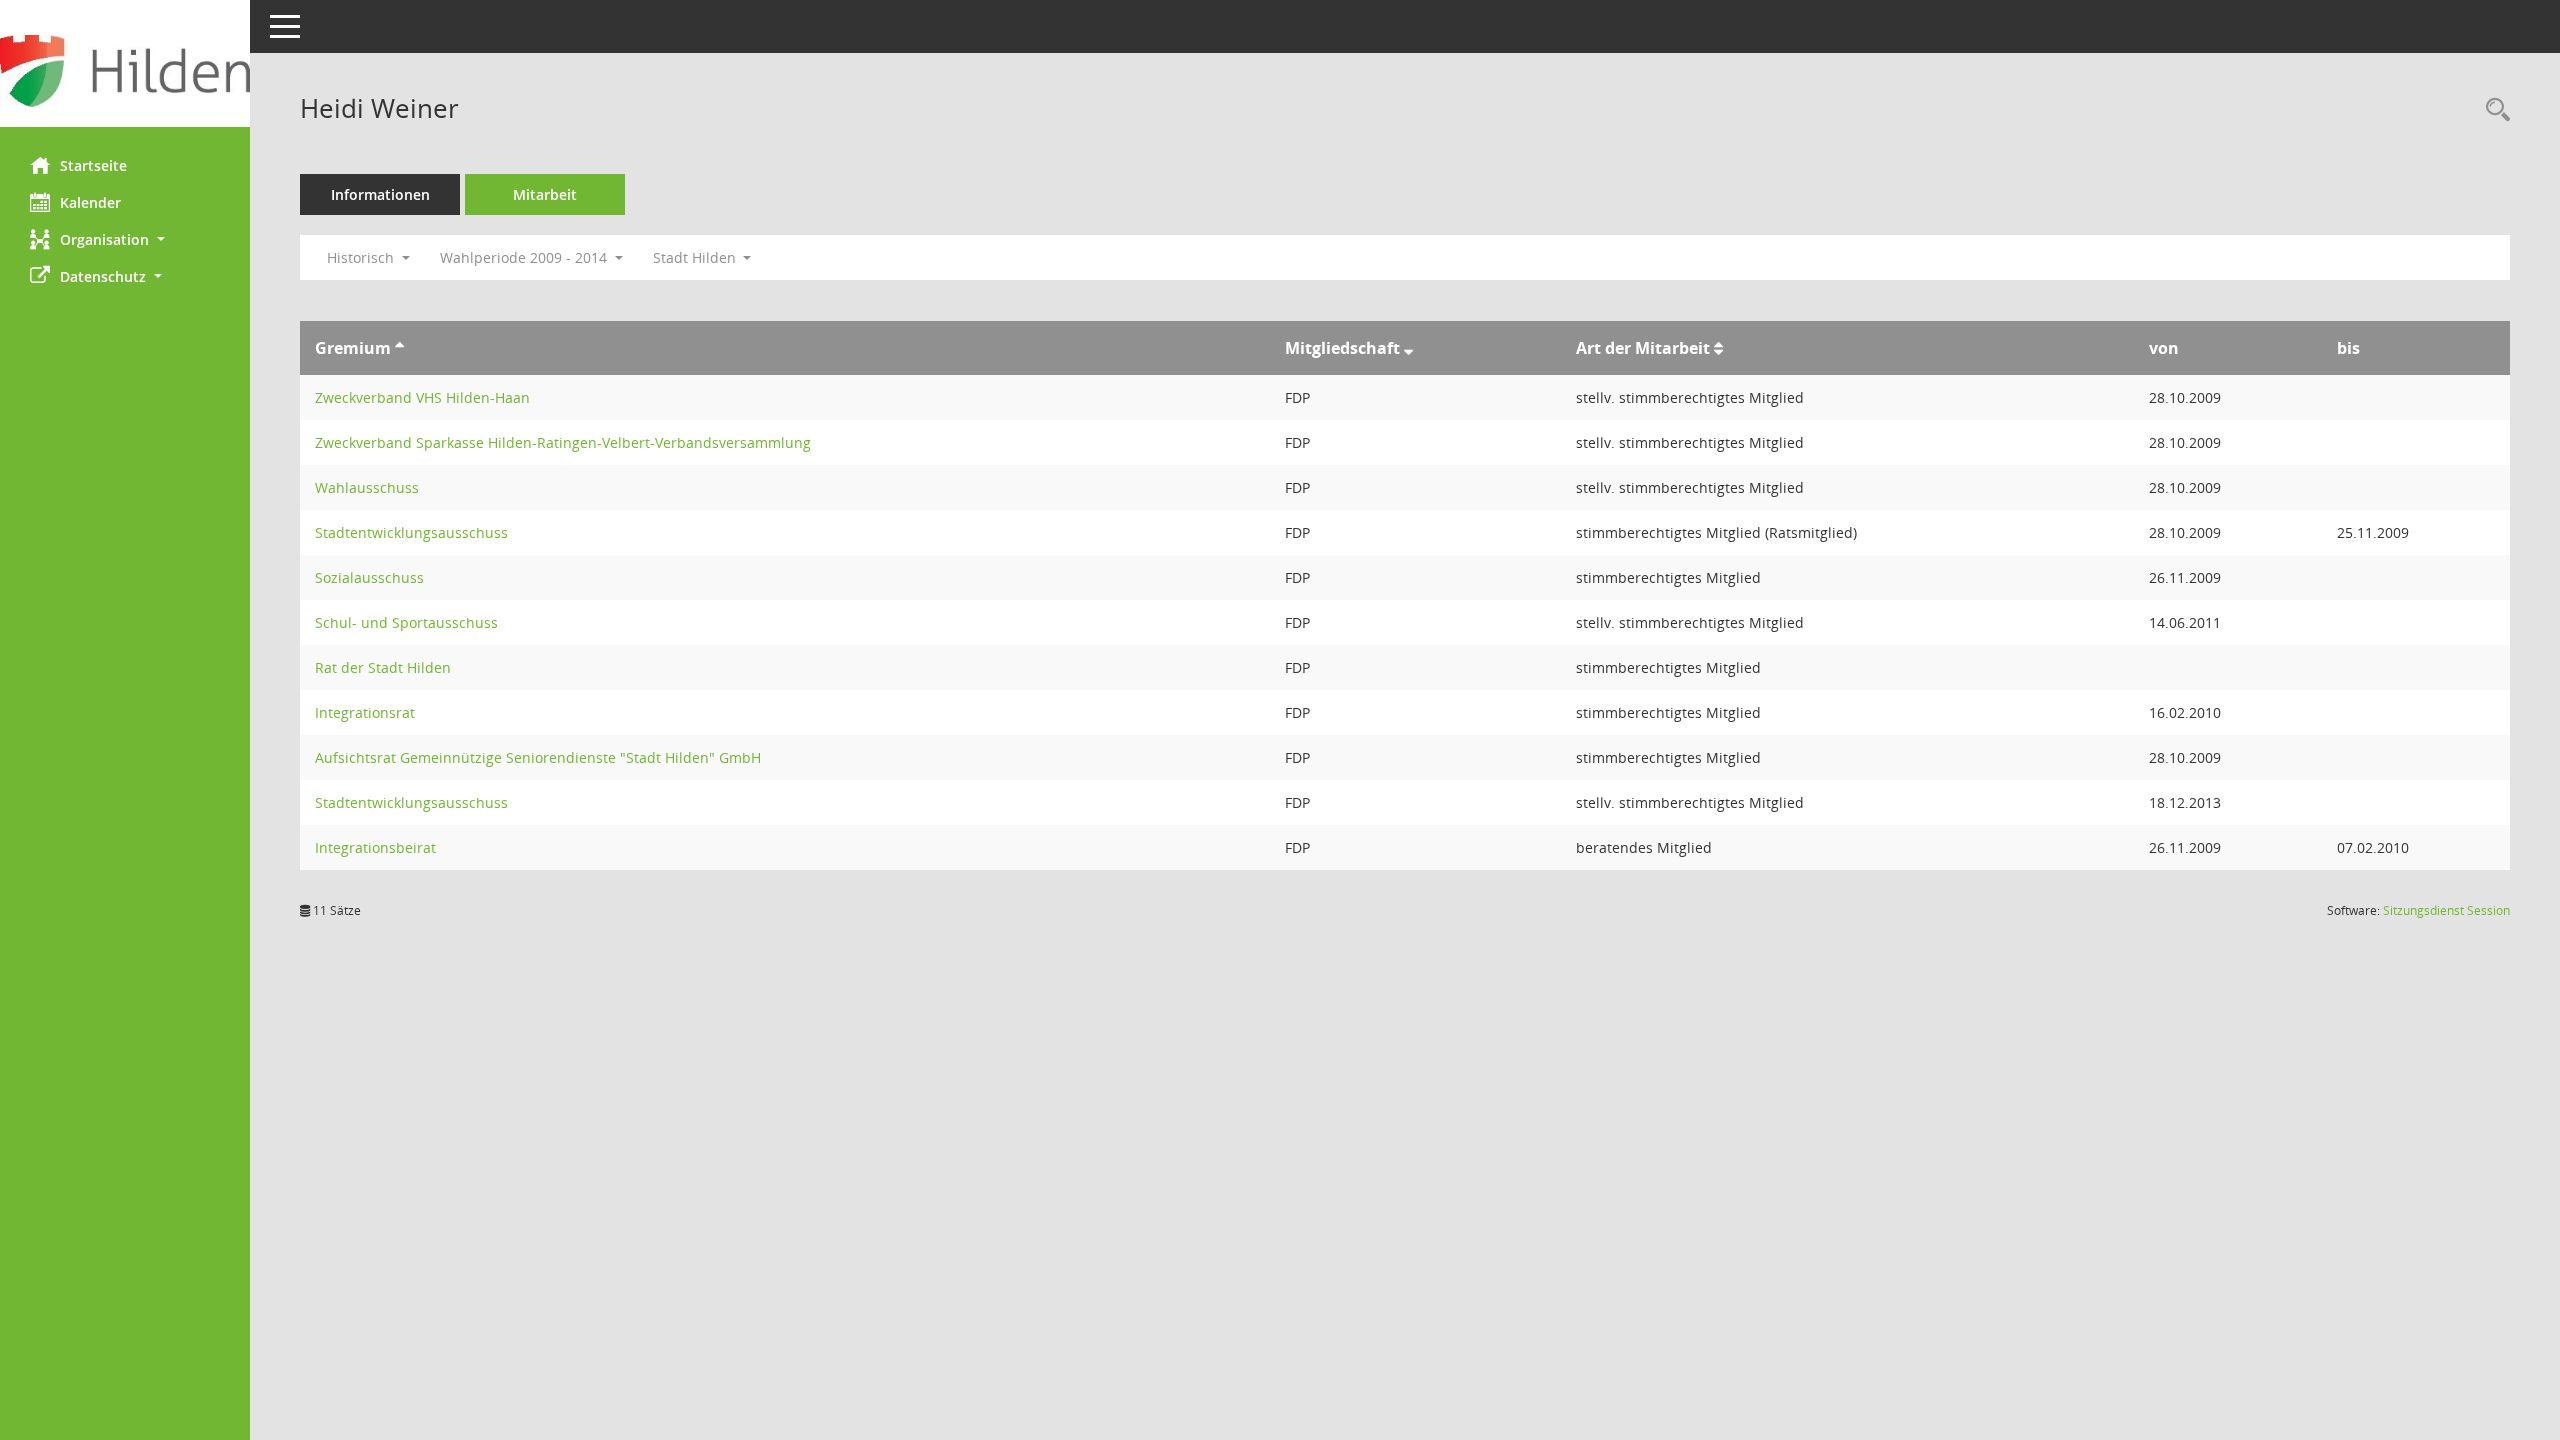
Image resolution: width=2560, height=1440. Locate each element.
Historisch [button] (362, 257)
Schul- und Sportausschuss (406, 622)
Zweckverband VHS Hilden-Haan (422, 397)
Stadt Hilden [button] (696, 257)
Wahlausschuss (367, 487)
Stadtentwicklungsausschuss (411, 532)
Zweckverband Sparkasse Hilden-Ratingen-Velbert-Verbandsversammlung (563, 442)
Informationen (380, 194)
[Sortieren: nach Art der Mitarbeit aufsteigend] (1718, 348)
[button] (125, 239)
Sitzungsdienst (2446, 910)
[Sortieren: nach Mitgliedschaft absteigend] (1408, 348)
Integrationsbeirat (375, 847)
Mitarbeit (545, 194)
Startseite (93, 165)
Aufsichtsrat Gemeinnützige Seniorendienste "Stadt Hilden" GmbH (538, 757)
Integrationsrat (365, 712)
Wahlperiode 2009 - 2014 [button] (525, 257)
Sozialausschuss (369, 577)
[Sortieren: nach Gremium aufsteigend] (399, 348)
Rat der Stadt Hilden (383, 667)
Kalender (90, 202)
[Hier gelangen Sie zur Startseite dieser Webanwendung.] (125, 71)
